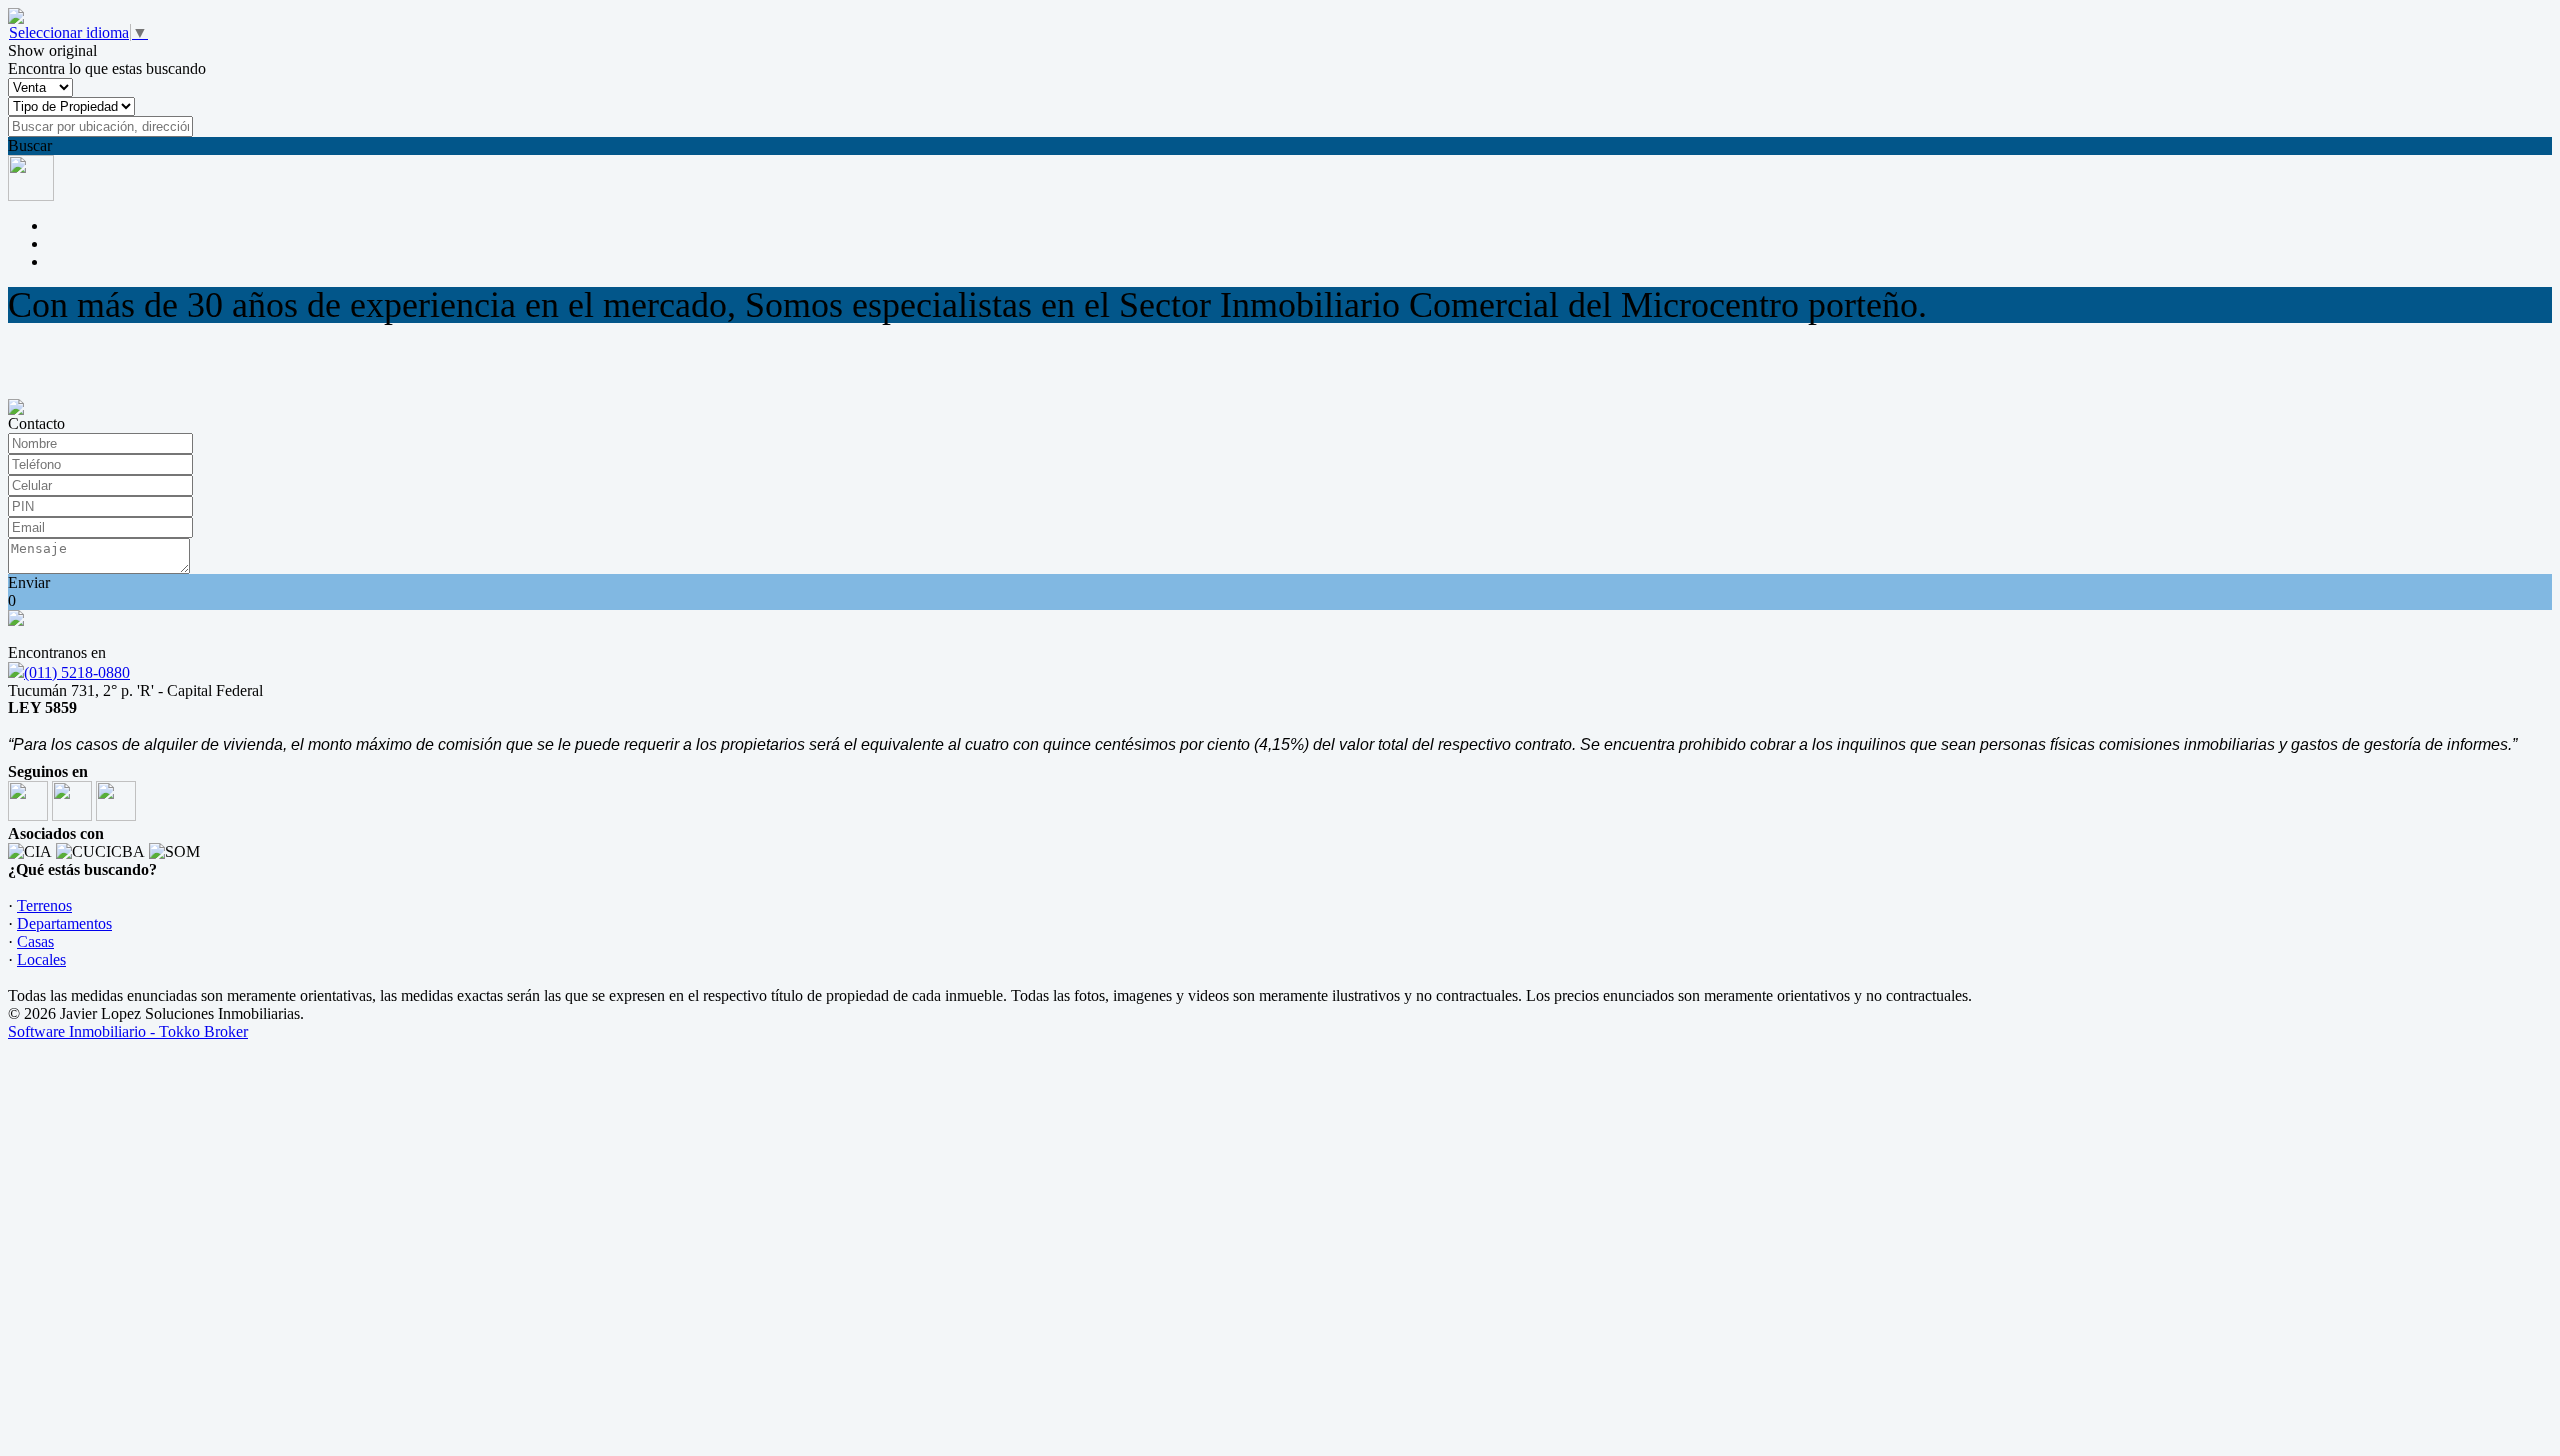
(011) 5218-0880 (77, 672)
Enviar (29, 582)
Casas (35, 941)
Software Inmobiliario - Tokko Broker (128, 1031)
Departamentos (64, 923)
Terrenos (44, 905)
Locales (41, 959)
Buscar (30, 145)
